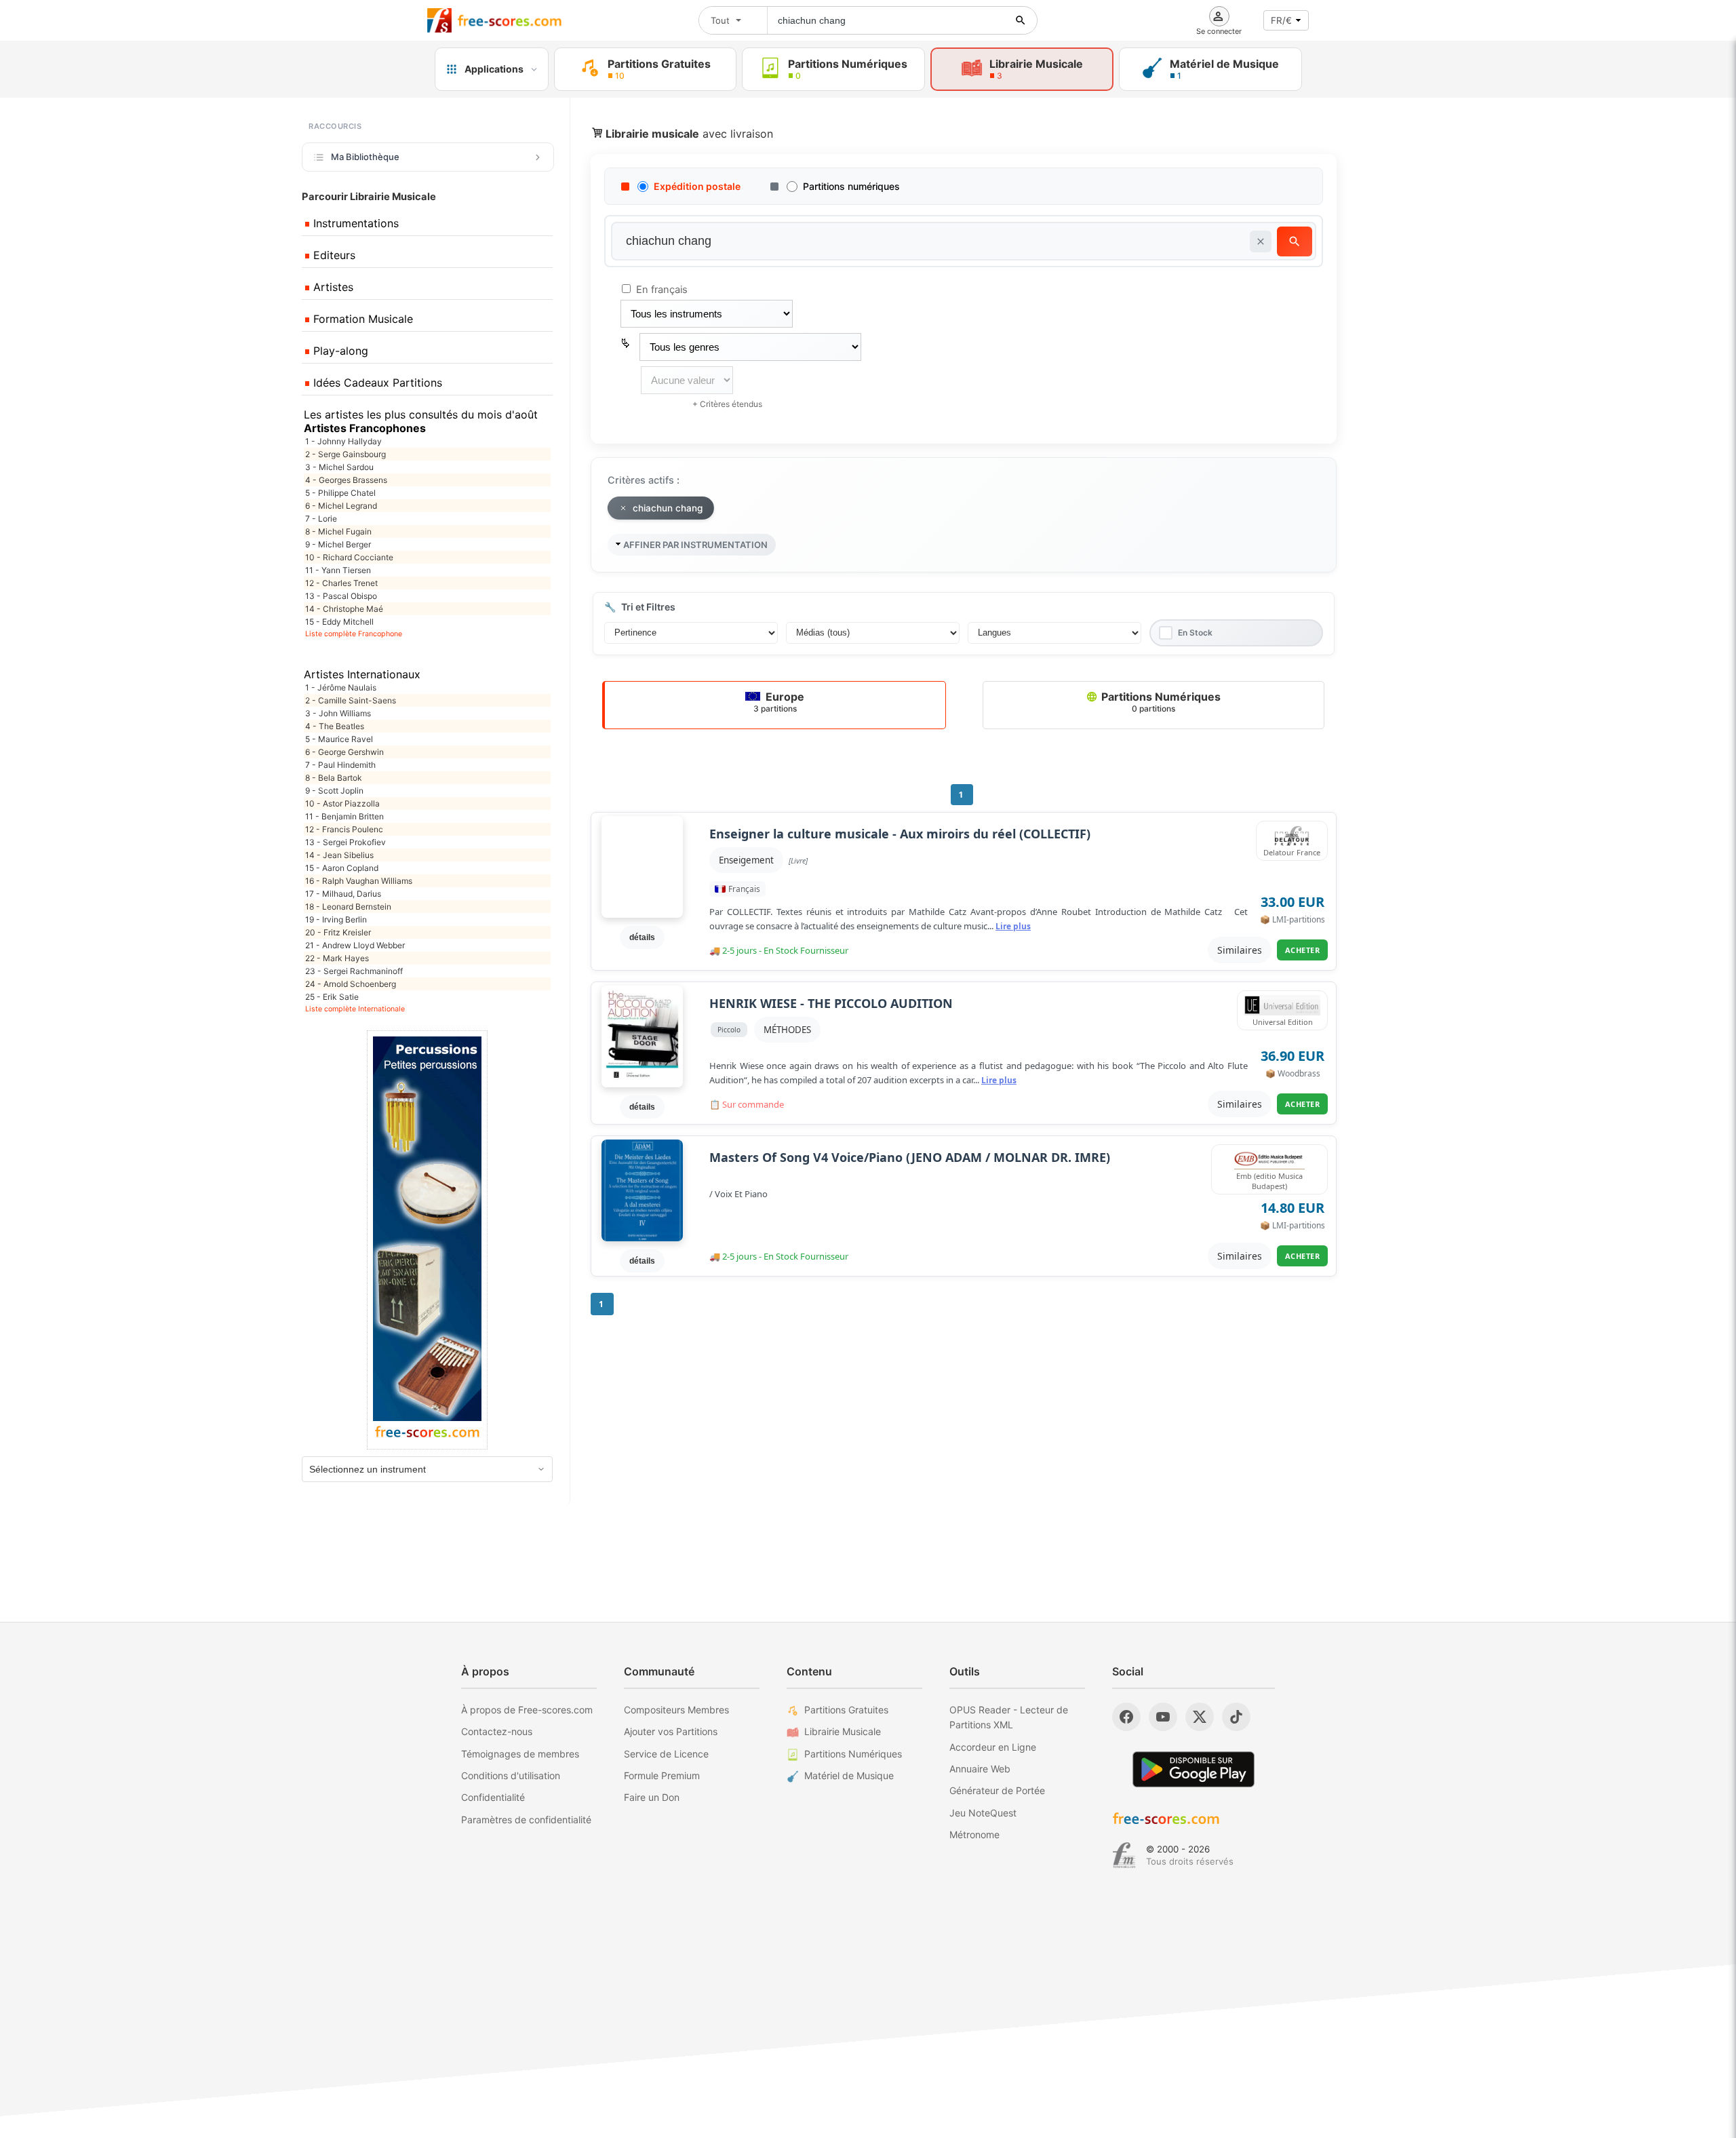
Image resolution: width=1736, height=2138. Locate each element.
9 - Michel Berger (338, 544)
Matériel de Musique (849, 1775)
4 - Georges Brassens (346, 480)
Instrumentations (354, 223)
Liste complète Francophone (354, 634)
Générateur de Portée (997, 1790)
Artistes (332, 287)
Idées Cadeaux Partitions (376, 383)
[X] (1200, 1717)
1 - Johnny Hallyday (343, 441)
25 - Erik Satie (332, 997)
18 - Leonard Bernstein (348, 907)
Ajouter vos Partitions (671, 1731)
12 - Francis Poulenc (344, 829)
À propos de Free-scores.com (527, 1710)
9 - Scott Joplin (334, 791)
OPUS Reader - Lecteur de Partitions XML (1009, 1717)
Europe (779, 702)
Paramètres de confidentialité (526, 1820)
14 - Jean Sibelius (339, 855)
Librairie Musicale (843, 1731)
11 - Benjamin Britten (344, 816)
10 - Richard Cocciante (349, 557)
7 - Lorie (321, 519)
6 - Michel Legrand (341, 506)
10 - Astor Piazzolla (342, 803)
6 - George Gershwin (344, 752)
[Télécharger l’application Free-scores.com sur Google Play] (1193, 1769)
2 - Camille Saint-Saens (351, 700)
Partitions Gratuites (846, 1710)
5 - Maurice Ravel (339, 739)
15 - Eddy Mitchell (339, 622)
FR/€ (1281, 20)
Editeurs (333, 255)
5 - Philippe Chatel (340, 493)
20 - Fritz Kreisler (338, 932)
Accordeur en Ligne (993, 1747)
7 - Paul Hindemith (340, 765)
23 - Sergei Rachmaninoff (354, 971)
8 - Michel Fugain (338, 531)
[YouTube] (1163, 1717)
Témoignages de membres (520, 1754)
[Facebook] (1126, 1717)
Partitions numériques (851, 186)
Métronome (974, 1834)
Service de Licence (666, 1754)
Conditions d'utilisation (511, 1775)
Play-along (339, 351)
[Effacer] (1261, 241)
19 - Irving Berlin (336, 919)
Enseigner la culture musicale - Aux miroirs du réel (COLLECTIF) (900, 834)
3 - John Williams (338, 713)
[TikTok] (1236, 1717)
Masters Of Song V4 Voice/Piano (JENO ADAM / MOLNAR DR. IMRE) (910, 1158)
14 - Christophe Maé (344, 609)
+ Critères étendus (727, 404)
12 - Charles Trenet (341, 583)
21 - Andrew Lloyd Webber (355, 945)
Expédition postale (697, 186)
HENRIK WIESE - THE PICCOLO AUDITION (831, 1004)
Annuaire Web (980, 1769)
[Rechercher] (1021, 20)
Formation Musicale (361, 319)
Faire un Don (652, 1797)
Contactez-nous (497, 1731)
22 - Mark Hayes (337, 958)
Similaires (1240, 950)
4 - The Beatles (335, 726)
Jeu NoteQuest (983, 1813)
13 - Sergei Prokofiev (346, 842)
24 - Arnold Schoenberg (351, 984)
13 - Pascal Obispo (341, 596)
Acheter (1303, 950)
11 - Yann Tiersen (338, 570)
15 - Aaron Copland (342, 868)
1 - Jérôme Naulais (341, 687)
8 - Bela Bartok (334, 778)
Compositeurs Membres (676, 1710)
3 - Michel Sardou (339, 467)
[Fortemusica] (1124, 1855)
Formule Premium (662, 1775)
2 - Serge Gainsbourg (346, 454)
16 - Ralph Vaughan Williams (359, 881)
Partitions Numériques (1160, 702)
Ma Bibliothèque (365, 157)
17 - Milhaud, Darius (343, 894)
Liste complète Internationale (355, 1009)
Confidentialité (493, 1797)
